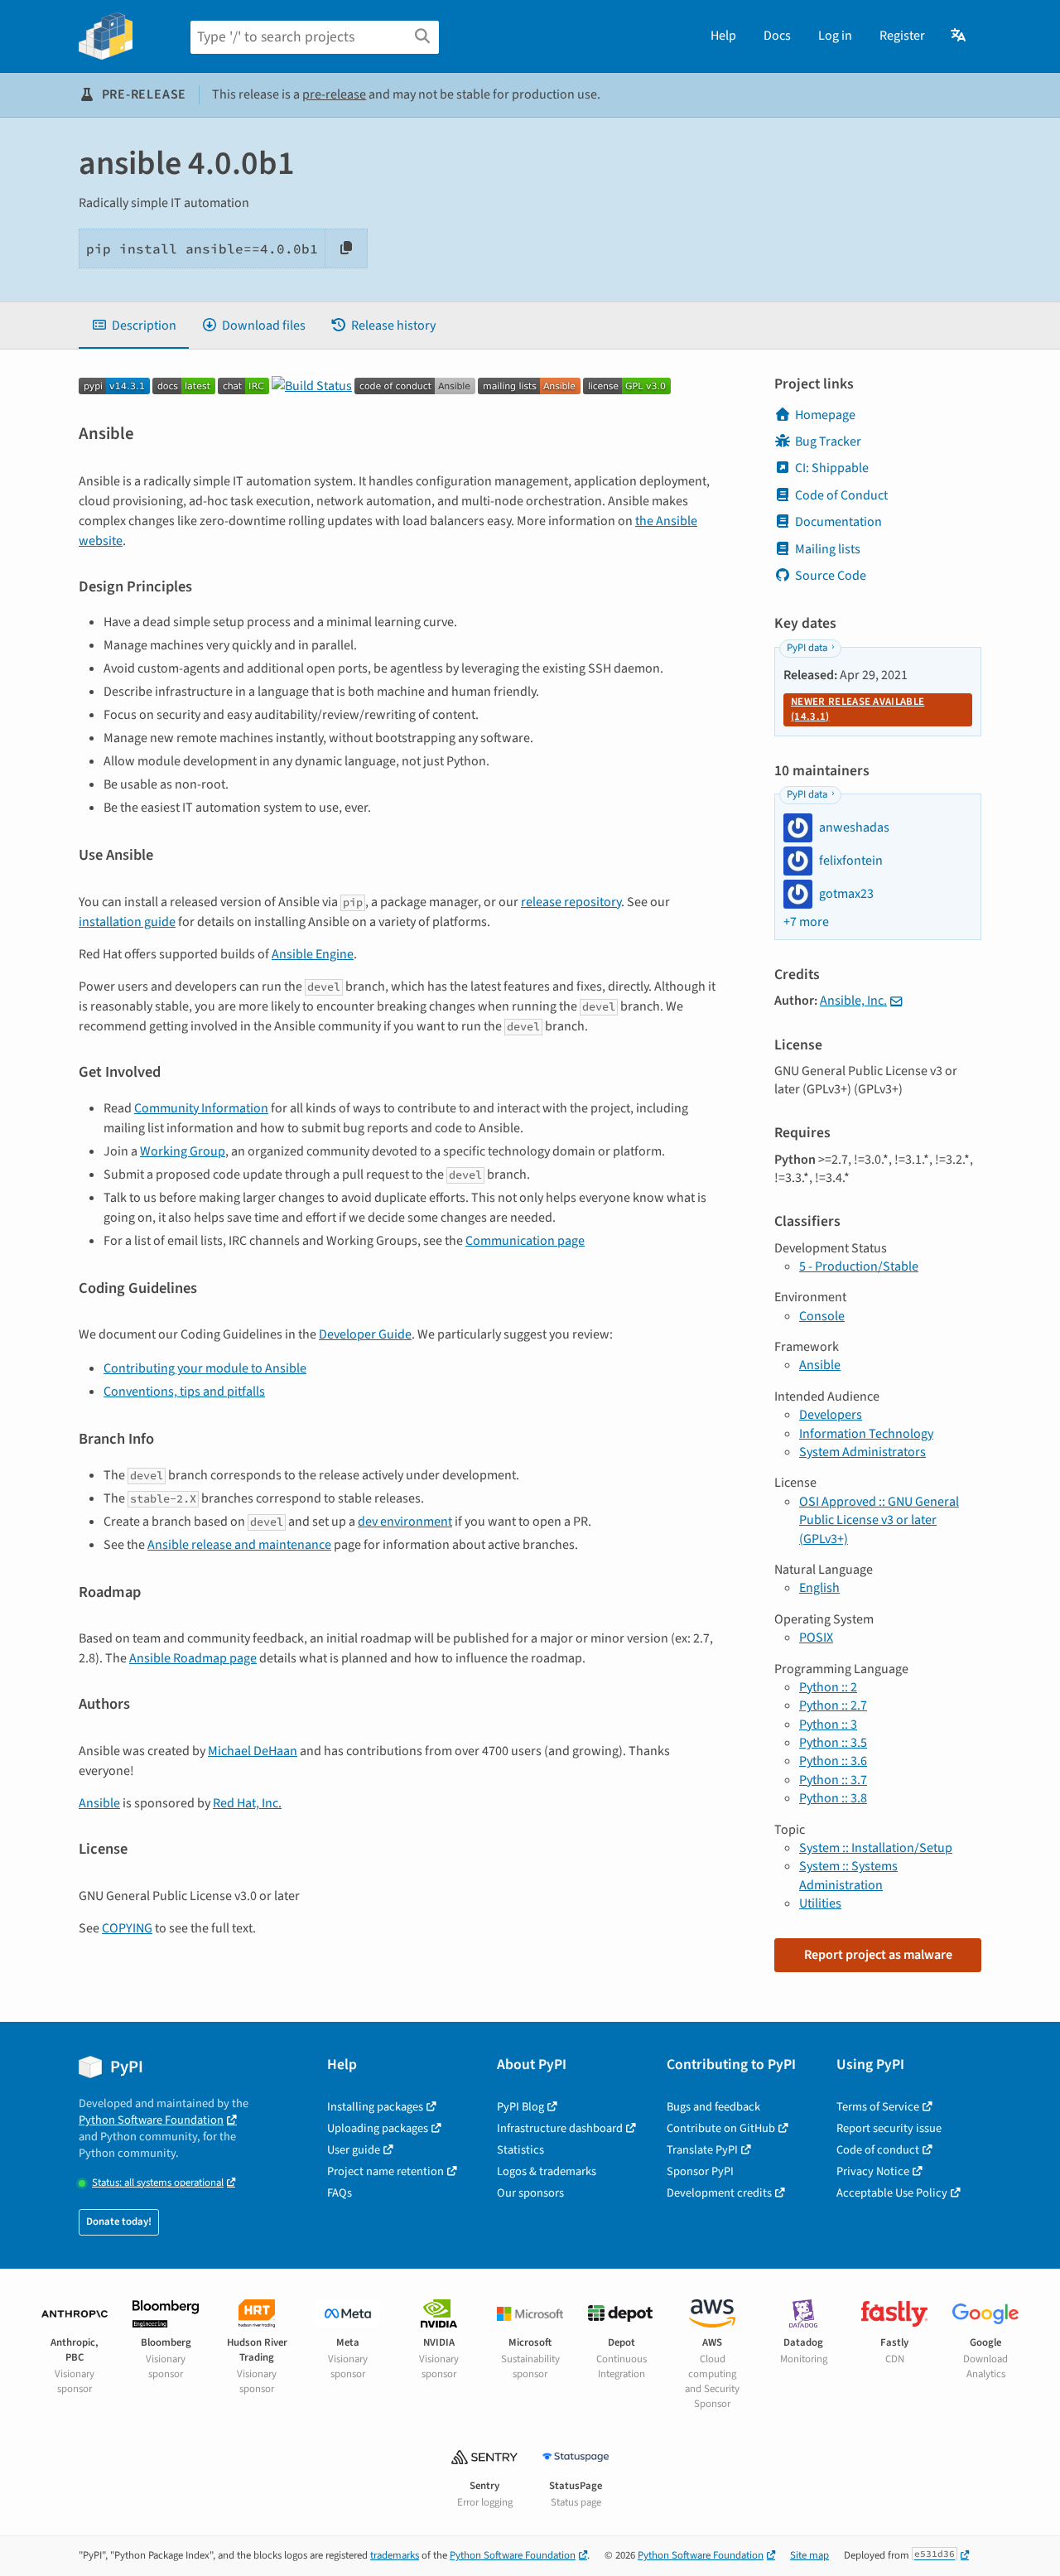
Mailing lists (828, 549)
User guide (354, 2150)
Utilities (820, 1903)
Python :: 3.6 (833, 1761)
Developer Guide (365, 1334)
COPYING (127, 1928)
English (819, 1588)
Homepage (825, 415)
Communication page (525, 1241)
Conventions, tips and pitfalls (184, 1392)
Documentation (838, 522)
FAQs (340, 2193)
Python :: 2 (828, 1687)
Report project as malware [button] (878, 1955)
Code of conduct (878, 2150)
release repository (571, 902)
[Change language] (959, 36)
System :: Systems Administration (848, 1875)
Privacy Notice (873, 2171)
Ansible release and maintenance (239, 1545)
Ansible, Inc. (853, 1001)
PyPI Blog (520, 2107)
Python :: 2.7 (833, 1705)
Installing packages (375, 2107)
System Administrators (862, 1452)
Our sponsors (530, 2193)
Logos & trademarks (547, 2171)
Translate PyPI (702, 2150)
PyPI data (807, 648)
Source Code (831, 576)
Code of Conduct (841, 495)
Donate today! (119, 2221)
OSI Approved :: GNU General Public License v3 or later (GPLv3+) (879, 1520)
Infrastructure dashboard (560, 2128)
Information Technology (866, 1434)
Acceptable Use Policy (892, 2193)
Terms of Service (878, 2107)
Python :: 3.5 (833, 1743)
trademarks (395, 2555)
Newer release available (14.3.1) (858, 709)
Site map (809, 2555)
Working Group (183, 1151)
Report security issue (889, 2128)
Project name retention (385, 2171)
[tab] (134, 326)
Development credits (719, 2193)
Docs (777, 36)
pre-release (334, 94)
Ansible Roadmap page (193, 1658)
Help (723, 36)
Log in (835, 36)
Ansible (99, 1803)
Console (822, 1316)
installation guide (127, 922)
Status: (158, 2183)
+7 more (806, 922)
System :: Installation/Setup (876, 1848)
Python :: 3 (828, 1725)
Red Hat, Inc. (247, 1803)
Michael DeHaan (253, 1751)
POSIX (816, 1638)
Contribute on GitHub (721, 2128)
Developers (831, 1415)
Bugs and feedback (713, 2107)
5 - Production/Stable (859, 1266)
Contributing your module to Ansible (205, 1368)
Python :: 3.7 (833, 1780)
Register (902, 36)
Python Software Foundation (151, 2120)
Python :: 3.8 (833, 1798)
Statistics (520, 2150)
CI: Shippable (832, 468)
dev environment (405, 1522)
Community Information (201, 1108)
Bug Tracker (828, 441)
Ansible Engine (313, 954)
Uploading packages (378, 2128)
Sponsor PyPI (700, 2171)
